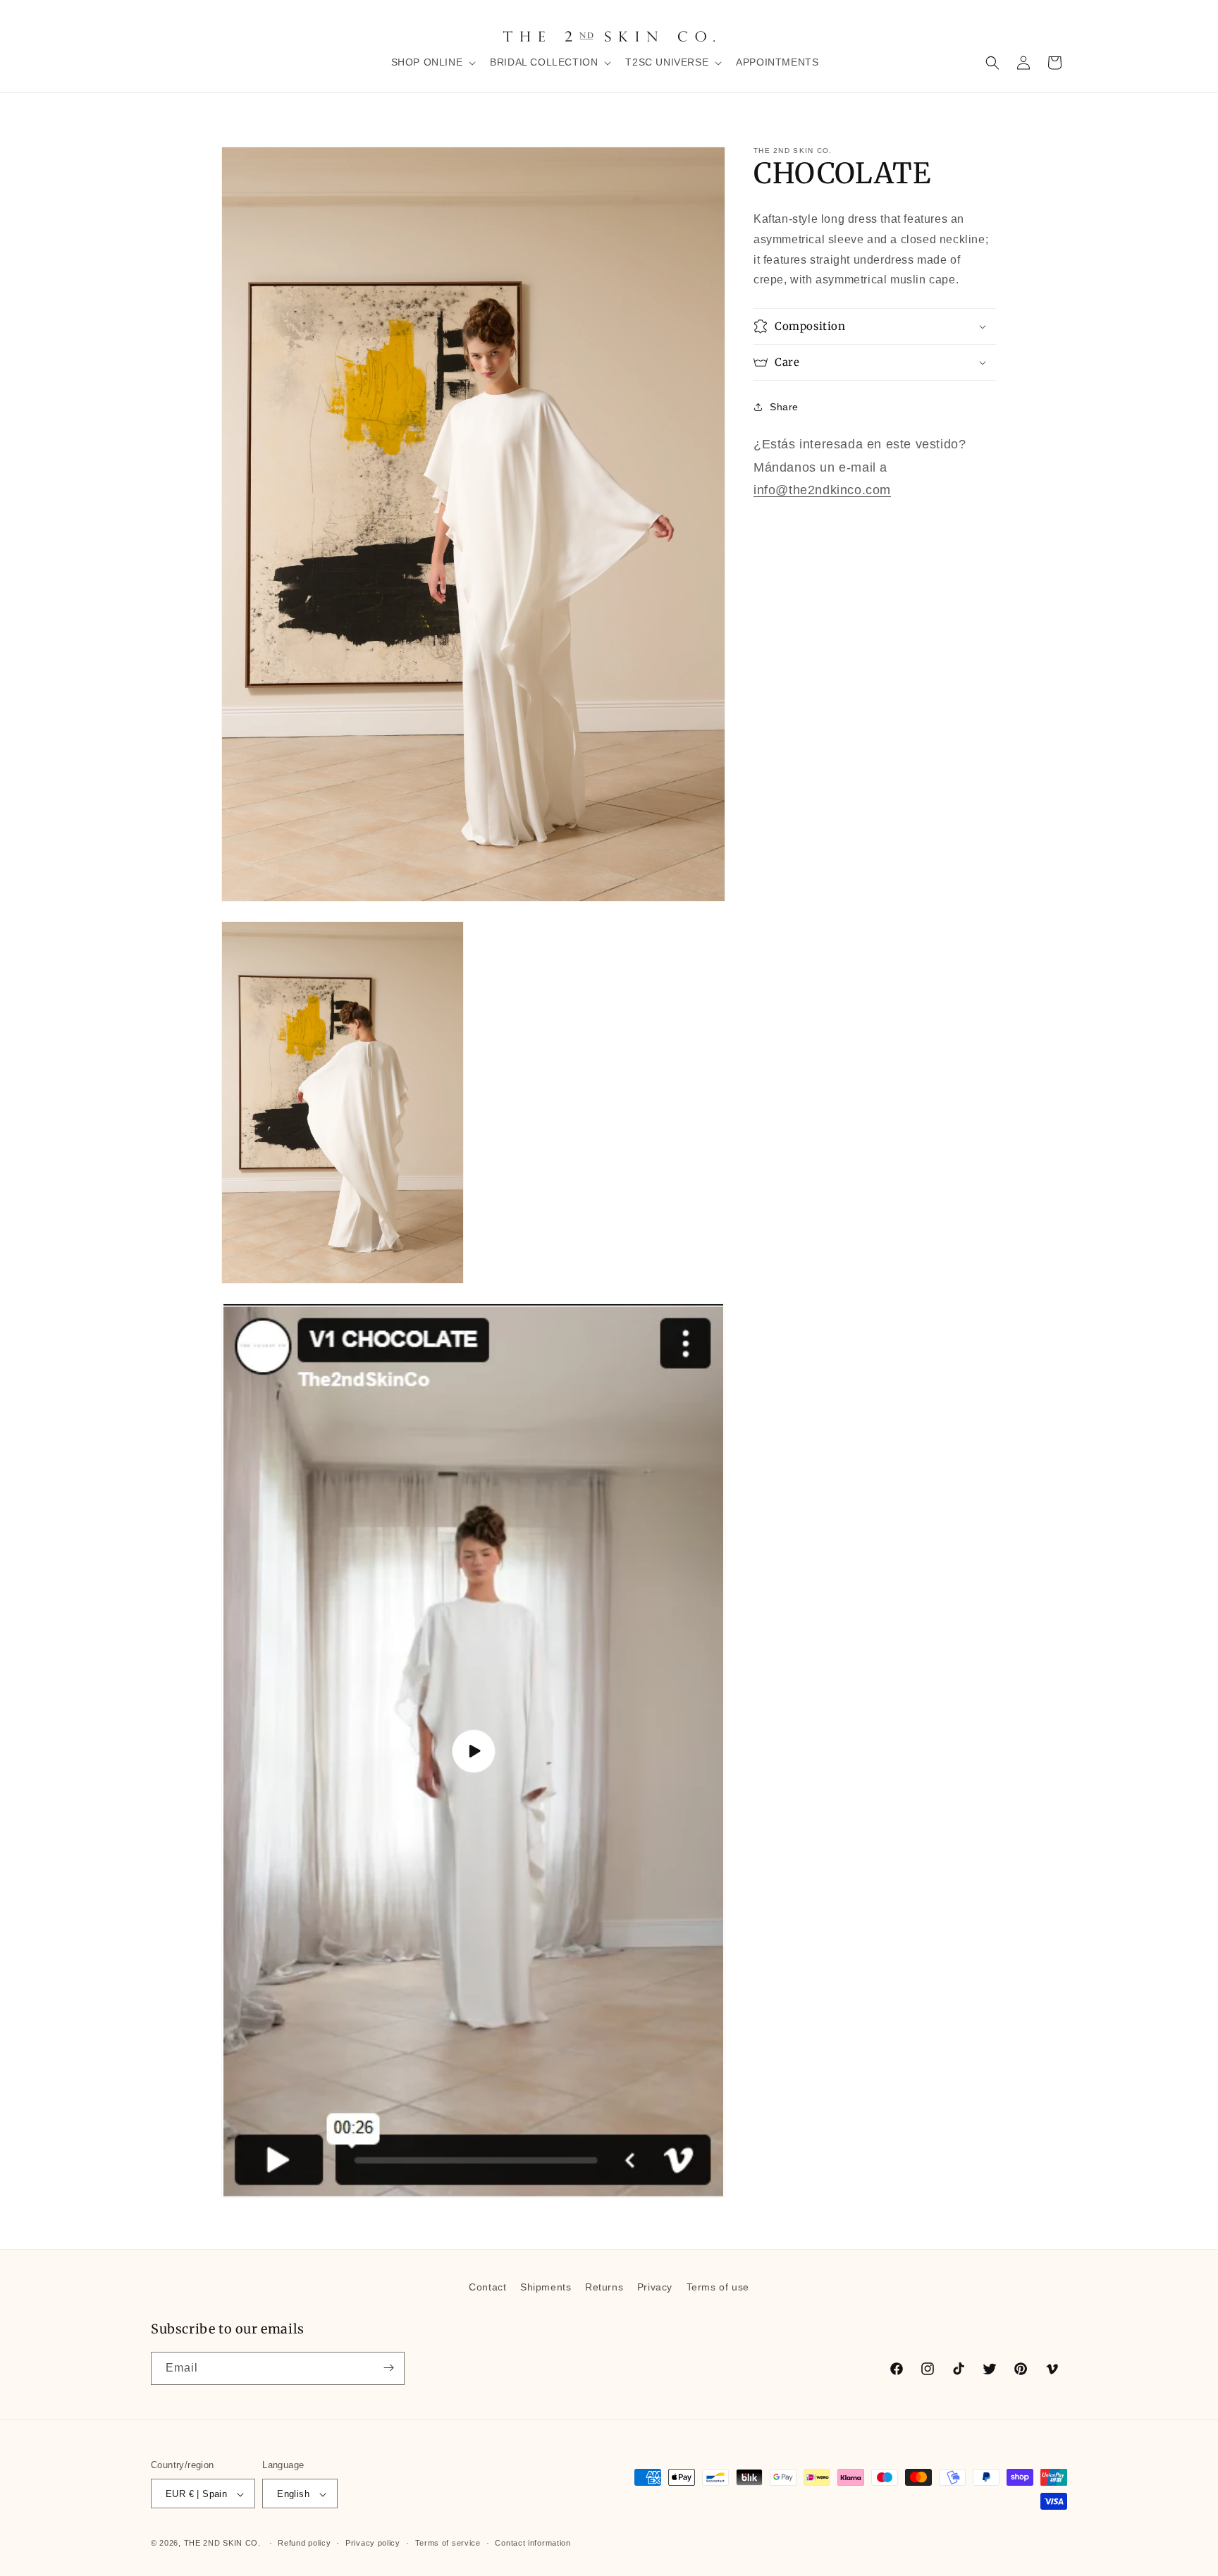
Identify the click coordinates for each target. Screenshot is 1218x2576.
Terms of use (718, 2287)
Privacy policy (373, 2544)
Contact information (533, 2544)
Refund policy (304, 2544)
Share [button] (784, 406)
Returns (604, 2287)
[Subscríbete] (388, 2368)
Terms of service (448, 2544)
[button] (432, 62)
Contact (487, 2287)
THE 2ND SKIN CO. (222, 2544)
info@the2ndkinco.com (822, 489)
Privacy (655, 2287)
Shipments (546, 2287)
